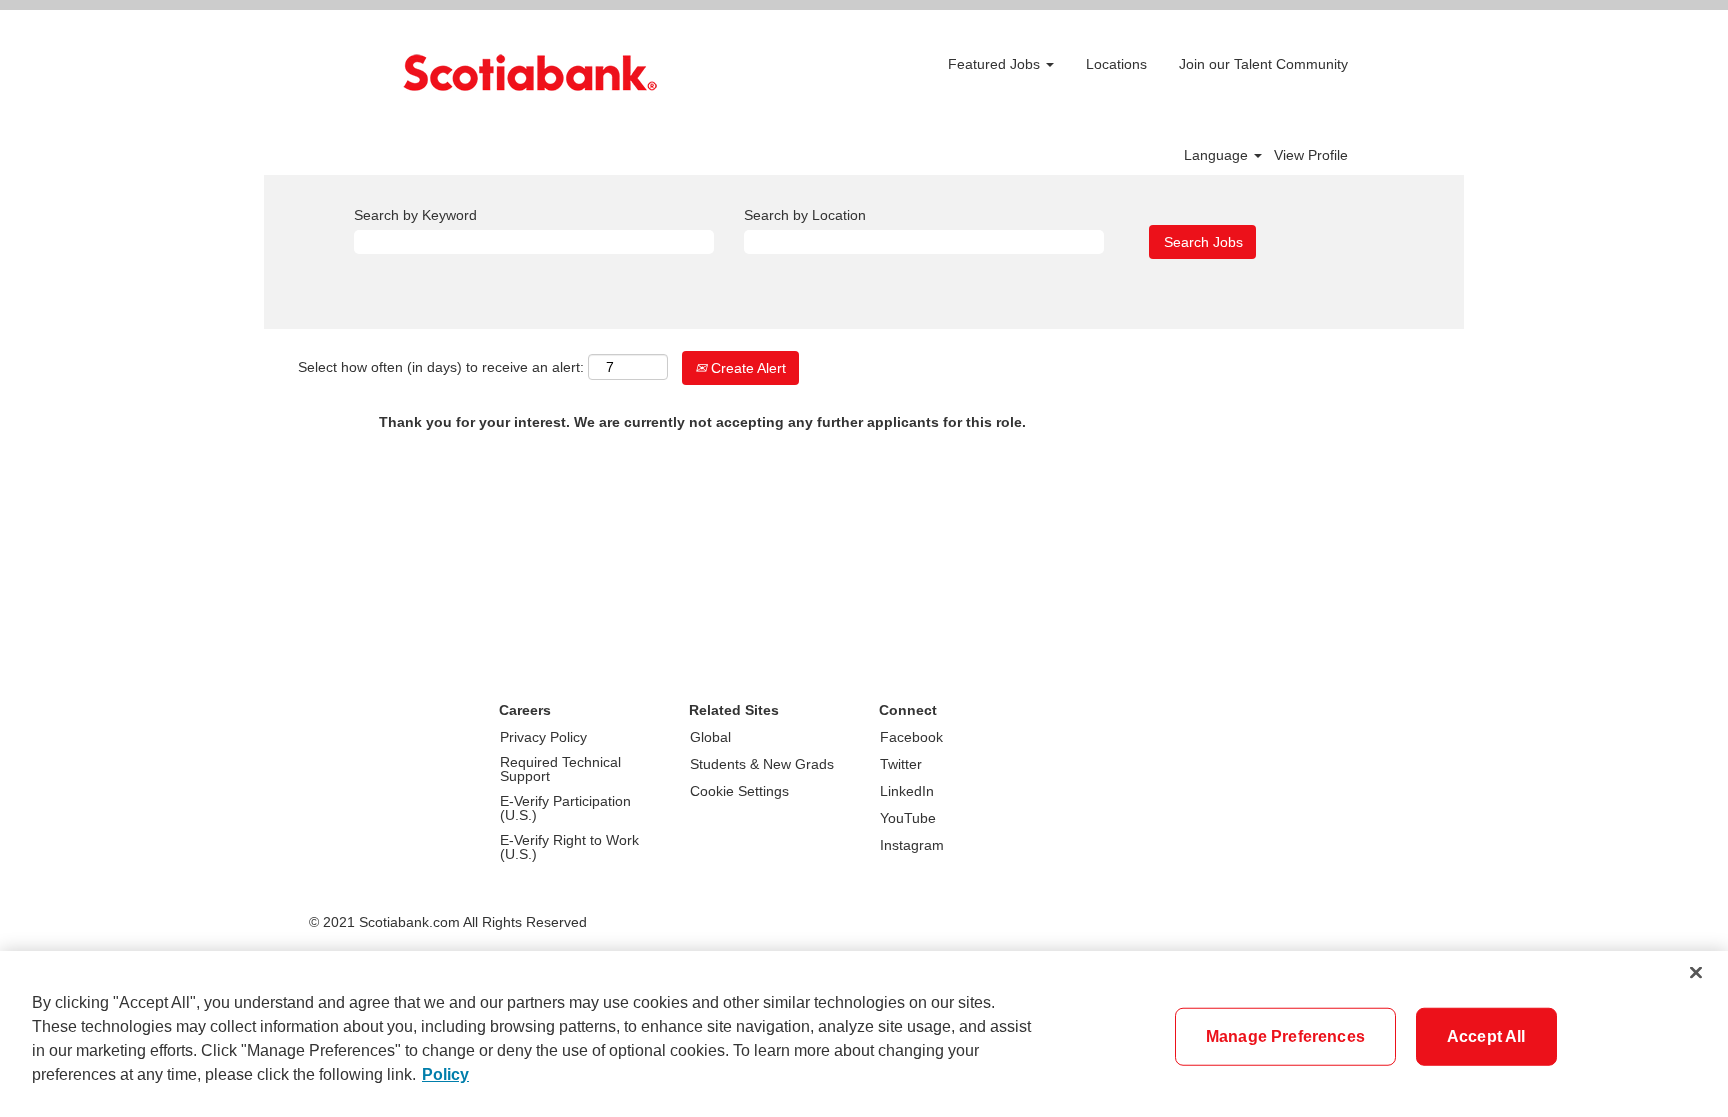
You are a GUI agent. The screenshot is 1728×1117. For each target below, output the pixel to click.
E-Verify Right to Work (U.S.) (569, 847)
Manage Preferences (1285, 1036)
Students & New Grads (762, 764)
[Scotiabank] (530, 72)
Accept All (1486, 1036)
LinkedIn (907, 791)
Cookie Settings (739, 791)
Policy (445, 1074)
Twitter (901, 764)
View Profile (1311, 155)
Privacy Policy (543, 737)
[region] (864, 1034)
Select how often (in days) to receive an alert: (441, 367)
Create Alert (746, 368)
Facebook (911, 737)
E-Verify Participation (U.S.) (565, 808)
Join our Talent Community (1263, 64)
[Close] (1696, 973)
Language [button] (1218, 155)
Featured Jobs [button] (996, 64)
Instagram (912, 845)
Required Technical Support (560, 769)
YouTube (908, 818)
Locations (1116, 64)
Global (710, 737)
